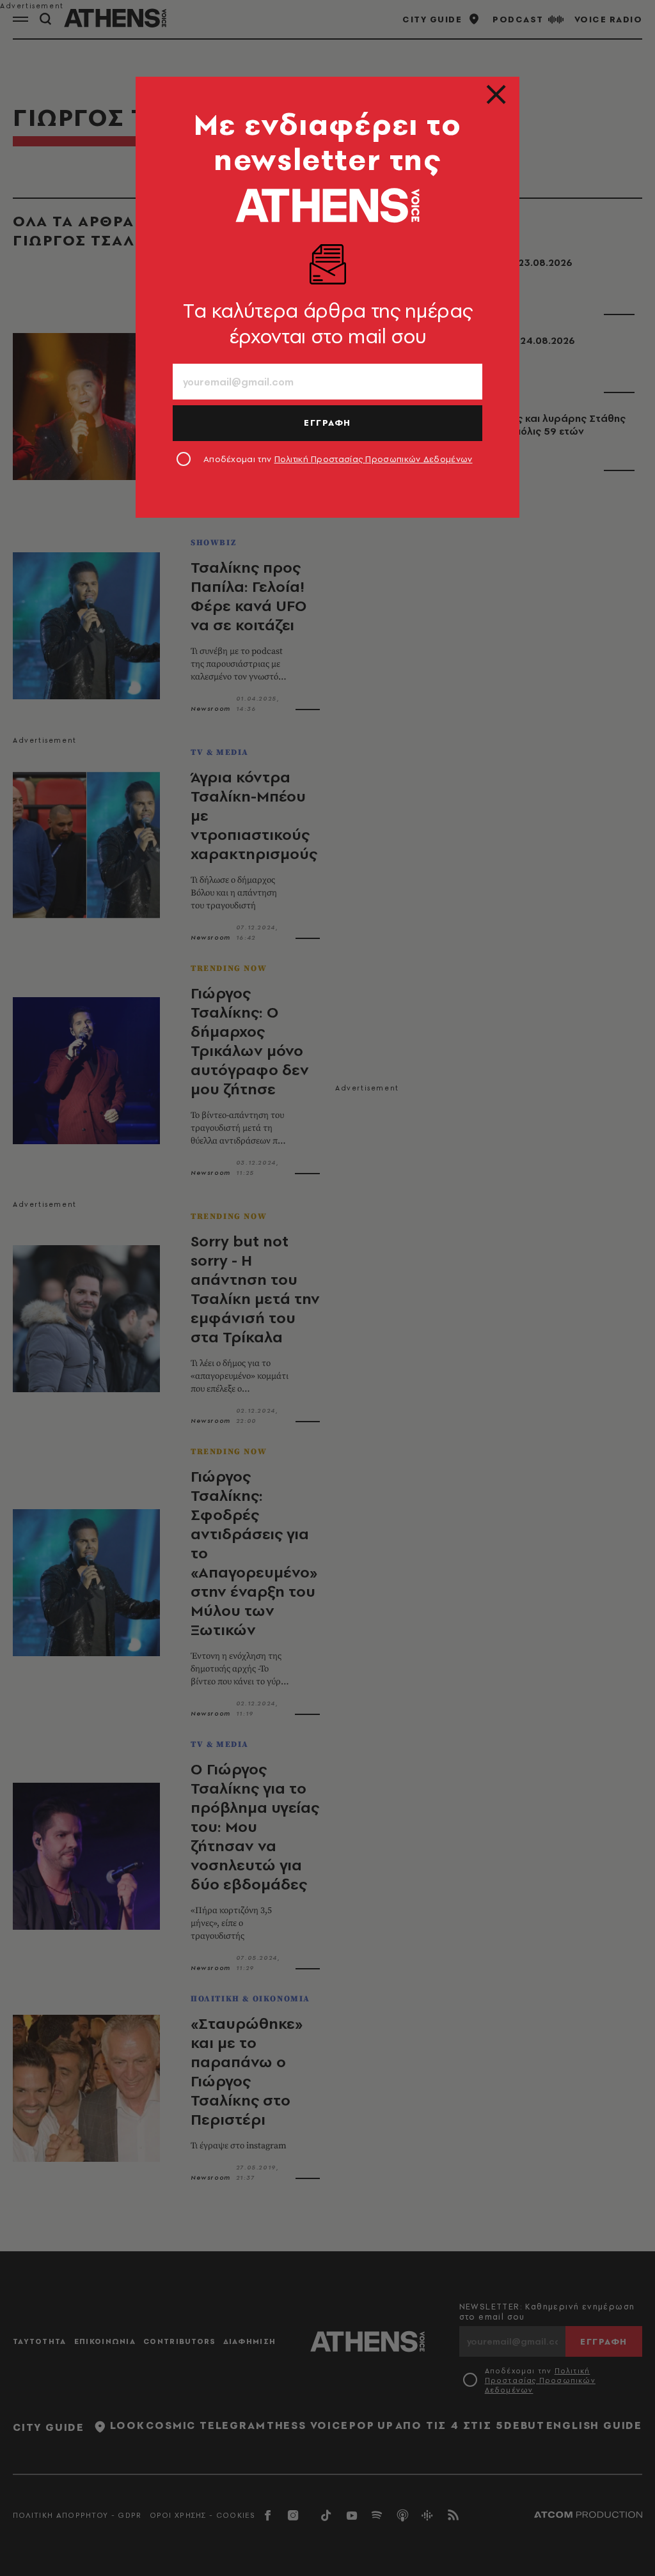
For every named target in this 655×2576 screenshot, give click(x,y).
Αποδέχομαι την (338, 459)
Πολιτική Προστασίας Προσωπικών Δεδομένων (374, 459)
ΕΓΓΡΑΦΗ (327, 423)
